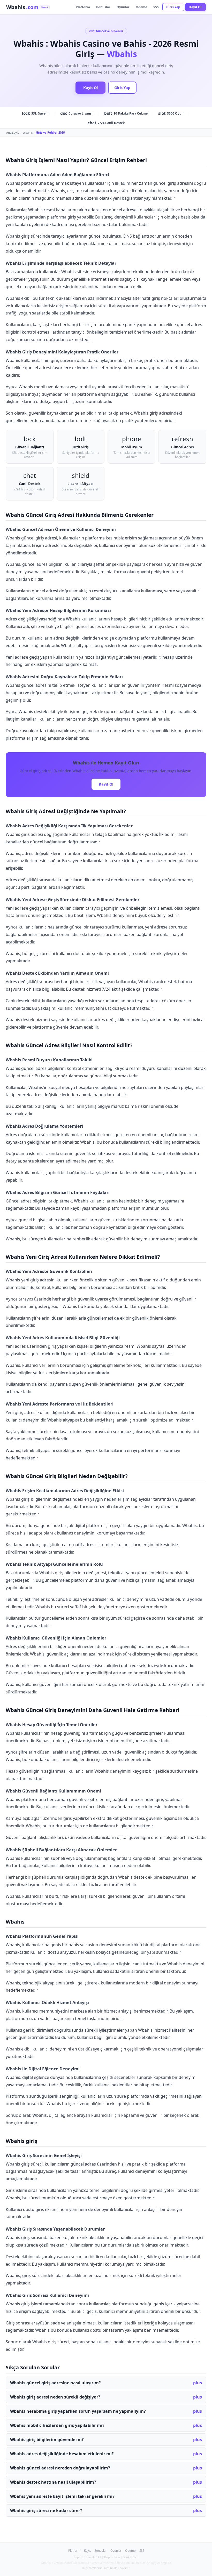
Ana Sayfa (13, 132)
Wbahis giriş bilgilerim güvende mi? (47, 2440)
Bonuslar (103, 7)
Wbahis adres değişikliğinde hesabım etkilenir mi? (62, 2454)
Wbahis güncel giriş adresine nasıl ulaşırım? (55, 2383)
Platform (83, 7)
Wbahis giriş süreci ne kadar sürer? (46, 2510)
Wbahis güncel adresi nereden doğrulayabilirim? (60, 2468)
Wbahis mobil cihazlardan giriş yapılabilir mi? (57, 2425)
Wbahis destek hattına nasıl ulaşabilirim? (53, 2482)
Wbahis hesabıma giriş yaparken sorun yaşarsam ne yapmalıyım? (78, 2411)
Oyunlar (123, 7)
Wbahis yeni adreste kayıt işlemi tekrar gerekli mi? (62, 2496)
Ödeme (130, 2551)
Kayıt (87, 2551)
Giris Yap (173, 7)
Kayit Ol (195, 7)
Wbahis (28, 132)
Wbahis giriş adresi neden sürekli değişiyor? (55, 2397)
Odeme (141, 7)
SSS (156, 7)
